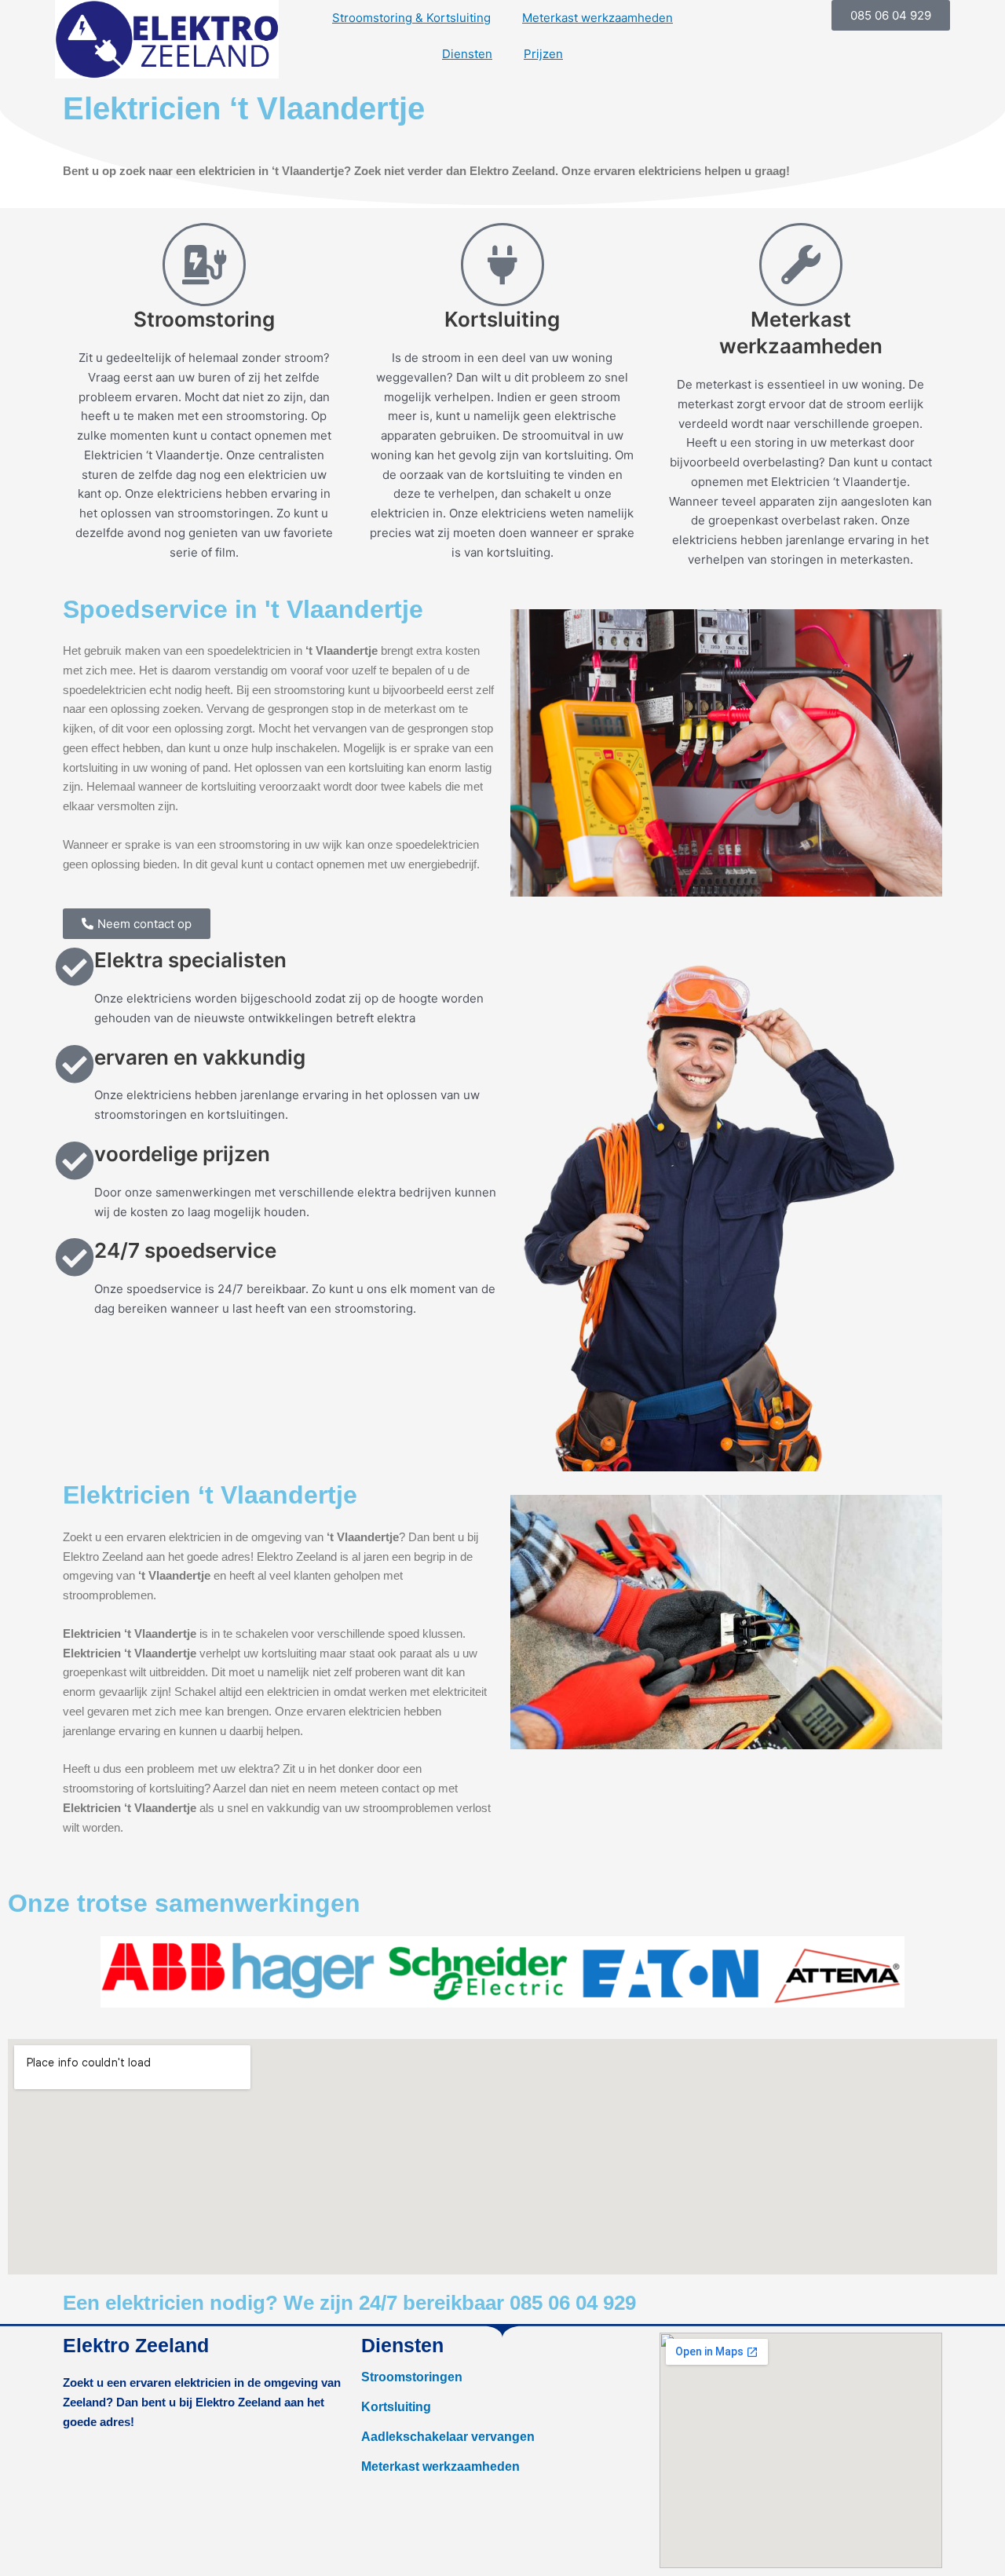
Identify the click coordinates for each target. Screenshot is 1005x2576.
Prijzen (543, 54)
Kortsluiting (396, 2407)
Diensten (467, 54)
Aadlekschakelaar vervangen (448, 2437)
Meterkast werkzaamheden (598, 18)
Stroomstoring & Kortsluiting (411, 18)
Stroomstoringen (412, 2377)
